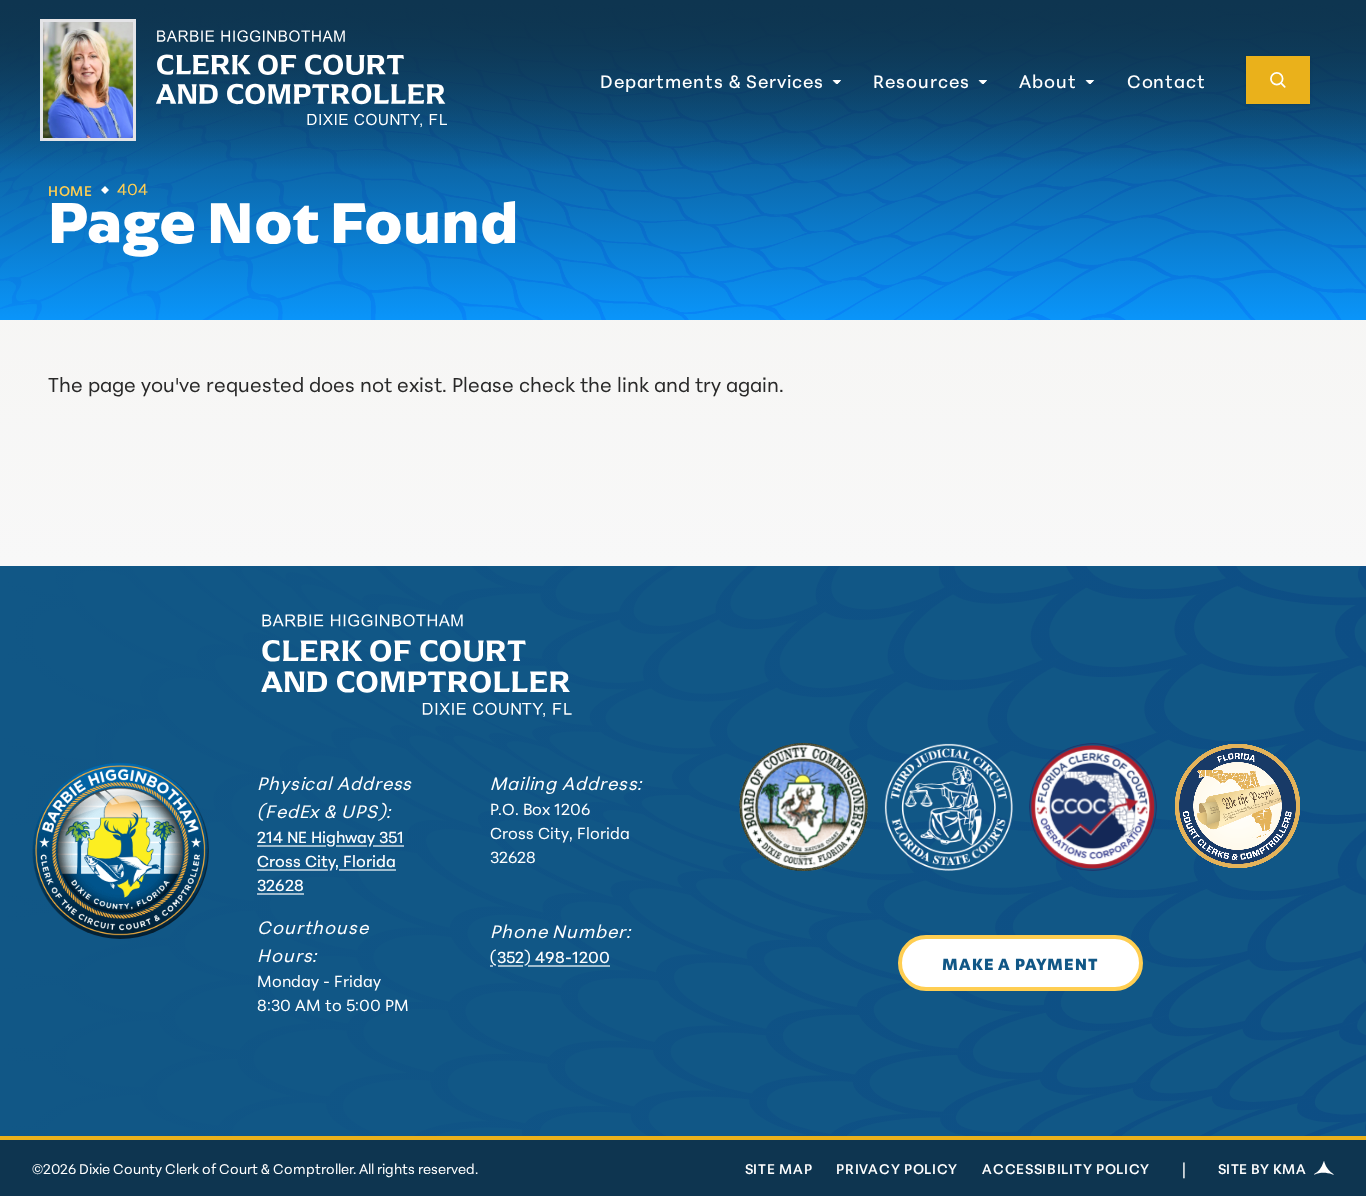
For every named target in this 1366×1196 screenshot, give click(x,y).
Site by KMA (1262, 1168)
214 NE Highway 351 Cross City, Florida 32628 (330, 859)
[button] (721, 80)
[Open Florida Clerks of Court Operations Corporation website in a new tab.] (1093, 807)
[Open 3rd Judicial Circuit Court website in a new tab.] (948, 807)
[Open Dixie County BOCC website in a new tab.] (803, 807)
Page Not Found (283, 222)
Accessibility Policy (1066, 1168)
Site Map (779, 1168)
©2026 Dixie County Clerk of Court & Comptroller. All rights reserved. (255, 1168)
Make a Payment (1020, 962)
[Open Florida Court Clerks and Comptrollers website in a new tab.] (1237, 807)
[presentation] (120, 850)
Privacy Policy (897, 1168)
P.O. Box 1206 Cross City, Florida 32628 (560, 831)
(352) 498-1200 (550, 955)
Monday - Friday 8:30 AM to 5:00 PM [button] (333, 991)
